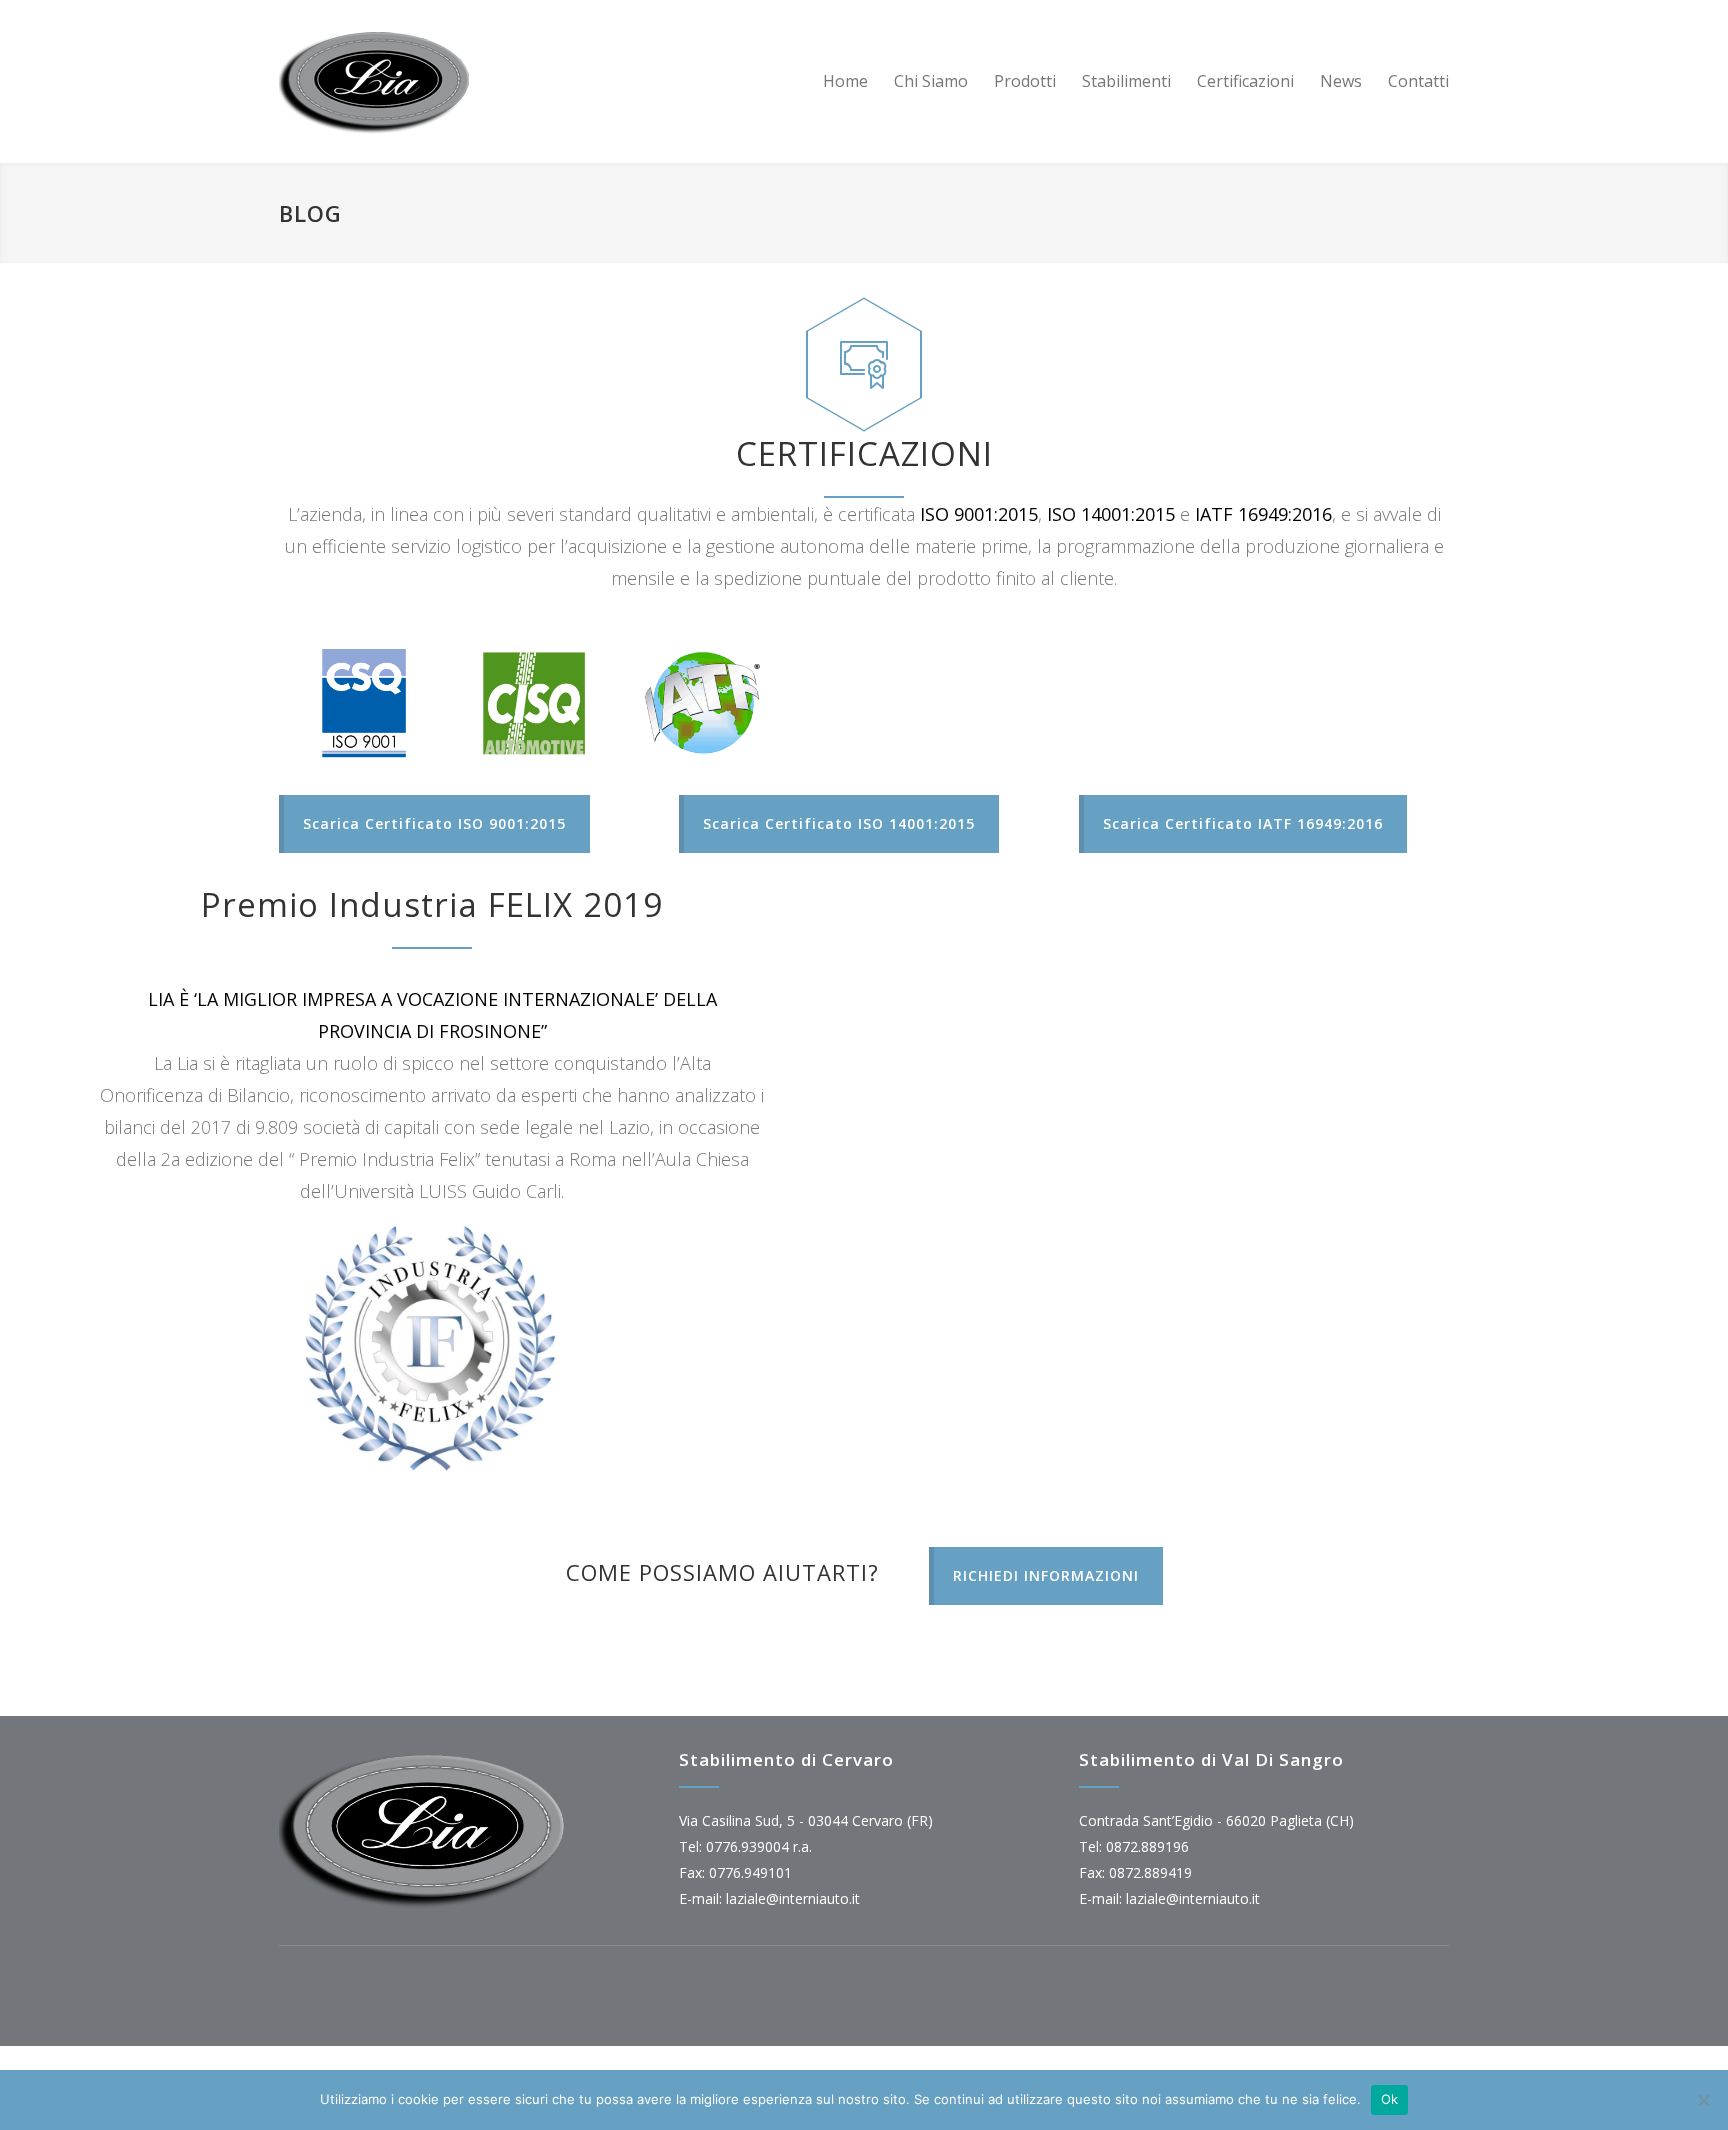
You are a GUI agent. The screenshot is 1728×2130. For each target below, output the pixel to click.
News (1341, 81)
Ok (1390, 2099)
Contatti (1418, 81)
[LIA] (464, 81)
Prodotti (1025, 81)
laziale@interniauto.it (793, 1898)
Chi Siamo (931, 81)
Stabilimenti (1126, 81)
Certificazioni (1245, 81)
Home (845, 81)
